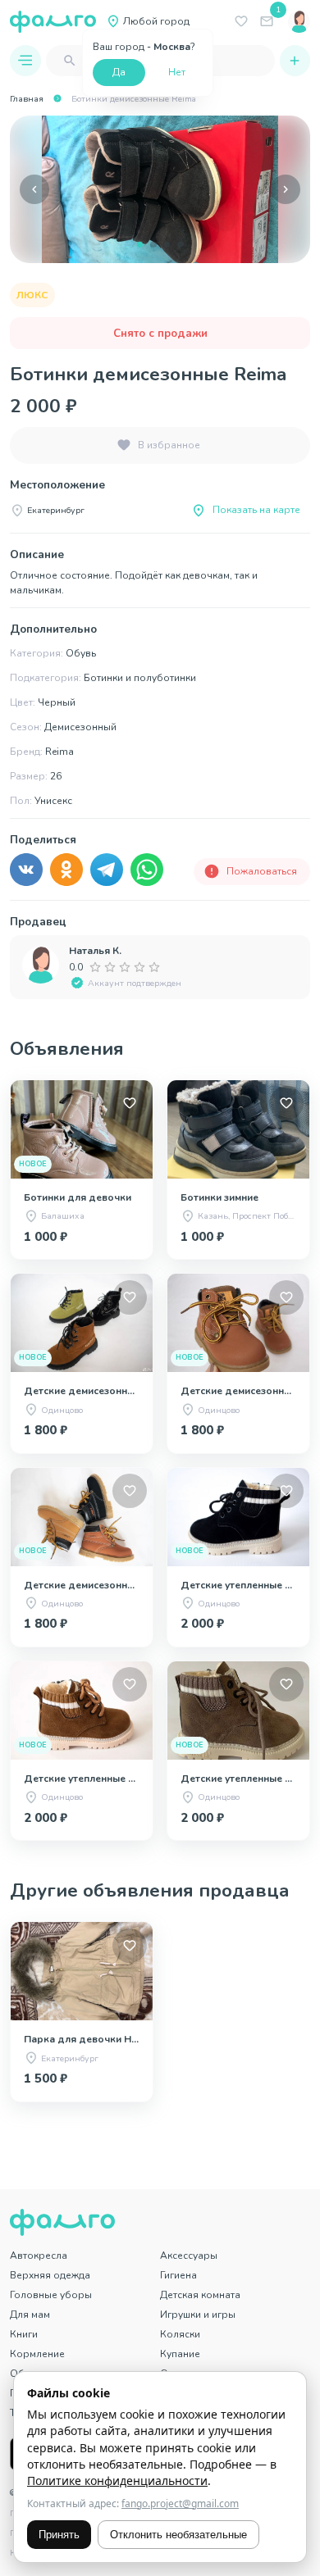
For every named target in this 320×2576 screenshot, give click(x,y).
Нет (177, 72)
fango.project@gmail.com (180, 2503)
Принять (59, 2535)
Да (119, 72)
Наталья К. (95, 951)
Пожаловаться (262, 871)
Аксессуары (189, 2256)
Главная (27, 99)
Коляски (180, 2334)
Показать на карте (256, 510)
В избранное (169, 445)
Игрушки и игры (198, 2315)
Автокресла (39, 2256)
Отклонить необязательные (178, 2535)
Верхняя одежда (50, 2275)
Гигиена (178, 2275)
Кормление (37, 2354)
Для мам (30, 2315)
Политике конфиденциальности (117, 2481)
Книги (24, 2334)
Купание (180, 2354)
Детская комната (200, 2295)
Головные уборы (51, 2295)
